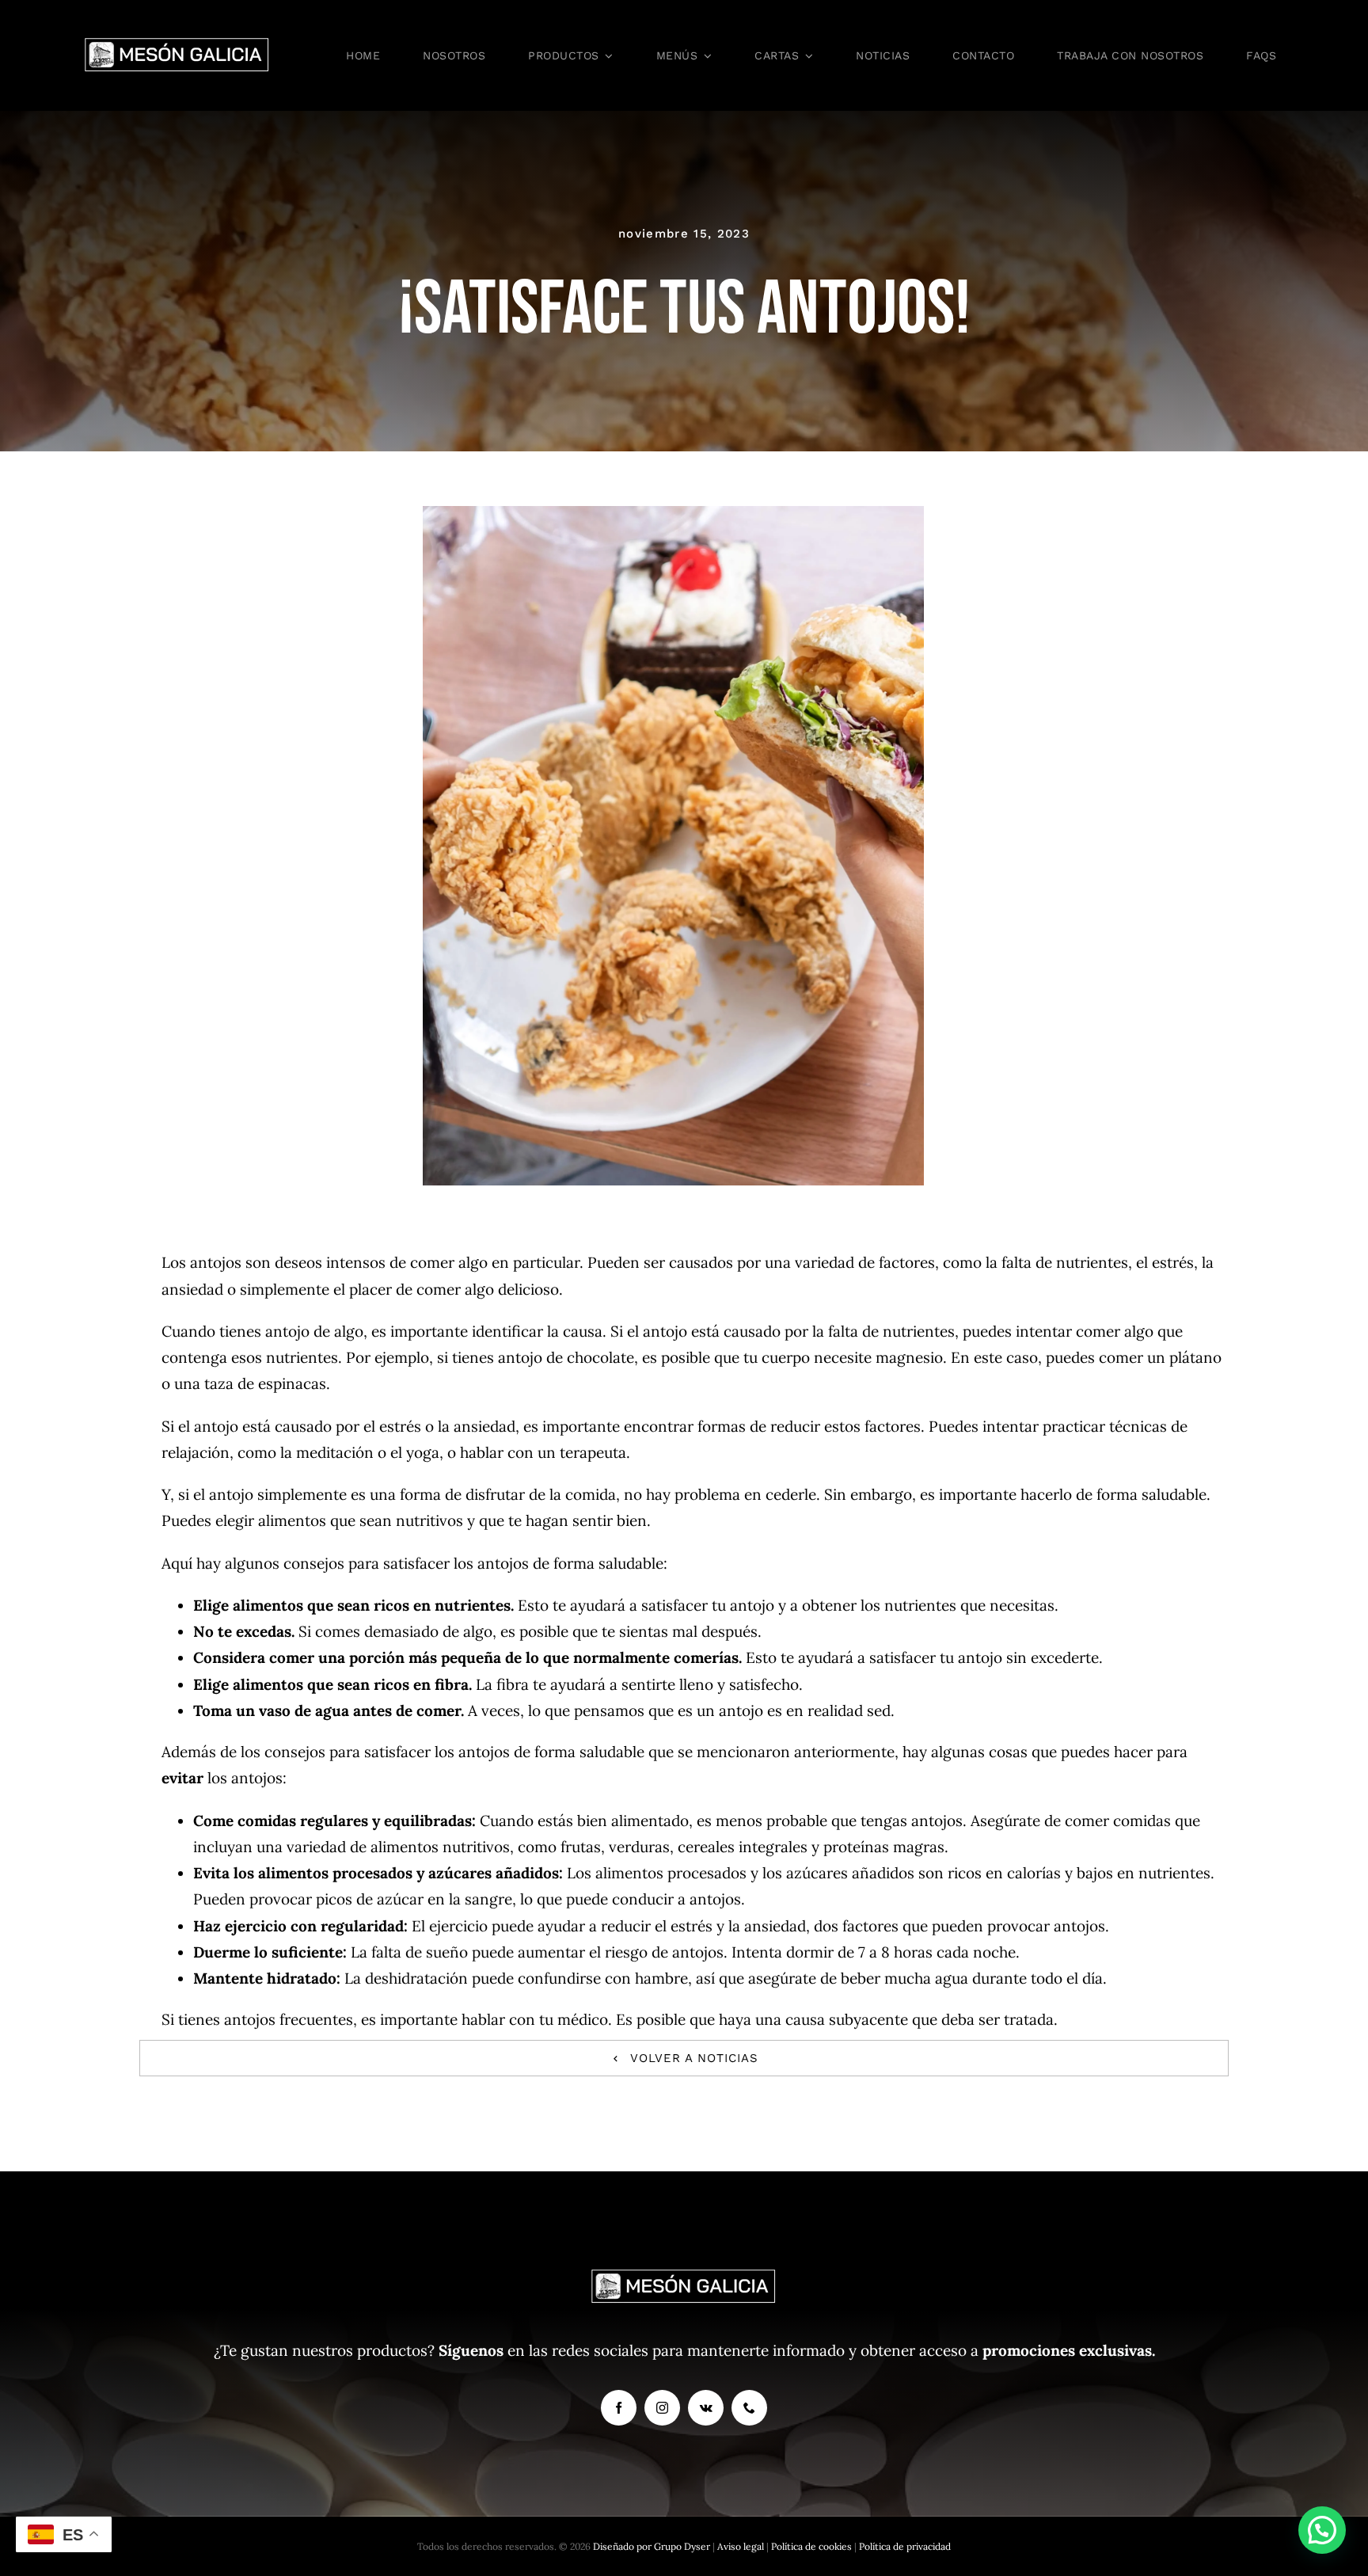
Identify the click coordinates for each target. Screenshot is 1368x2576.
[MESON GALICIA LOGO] (177, 43)
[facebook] (619, 2408)
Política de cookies (813, 2546)
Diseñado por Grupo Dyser (652, 2546)
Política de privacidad (905, 2546)
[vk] (706, 2408)
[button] (1322, 2530)
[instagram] (662, 2408)
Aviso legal (742, 2546)
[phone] (749, 2408)
